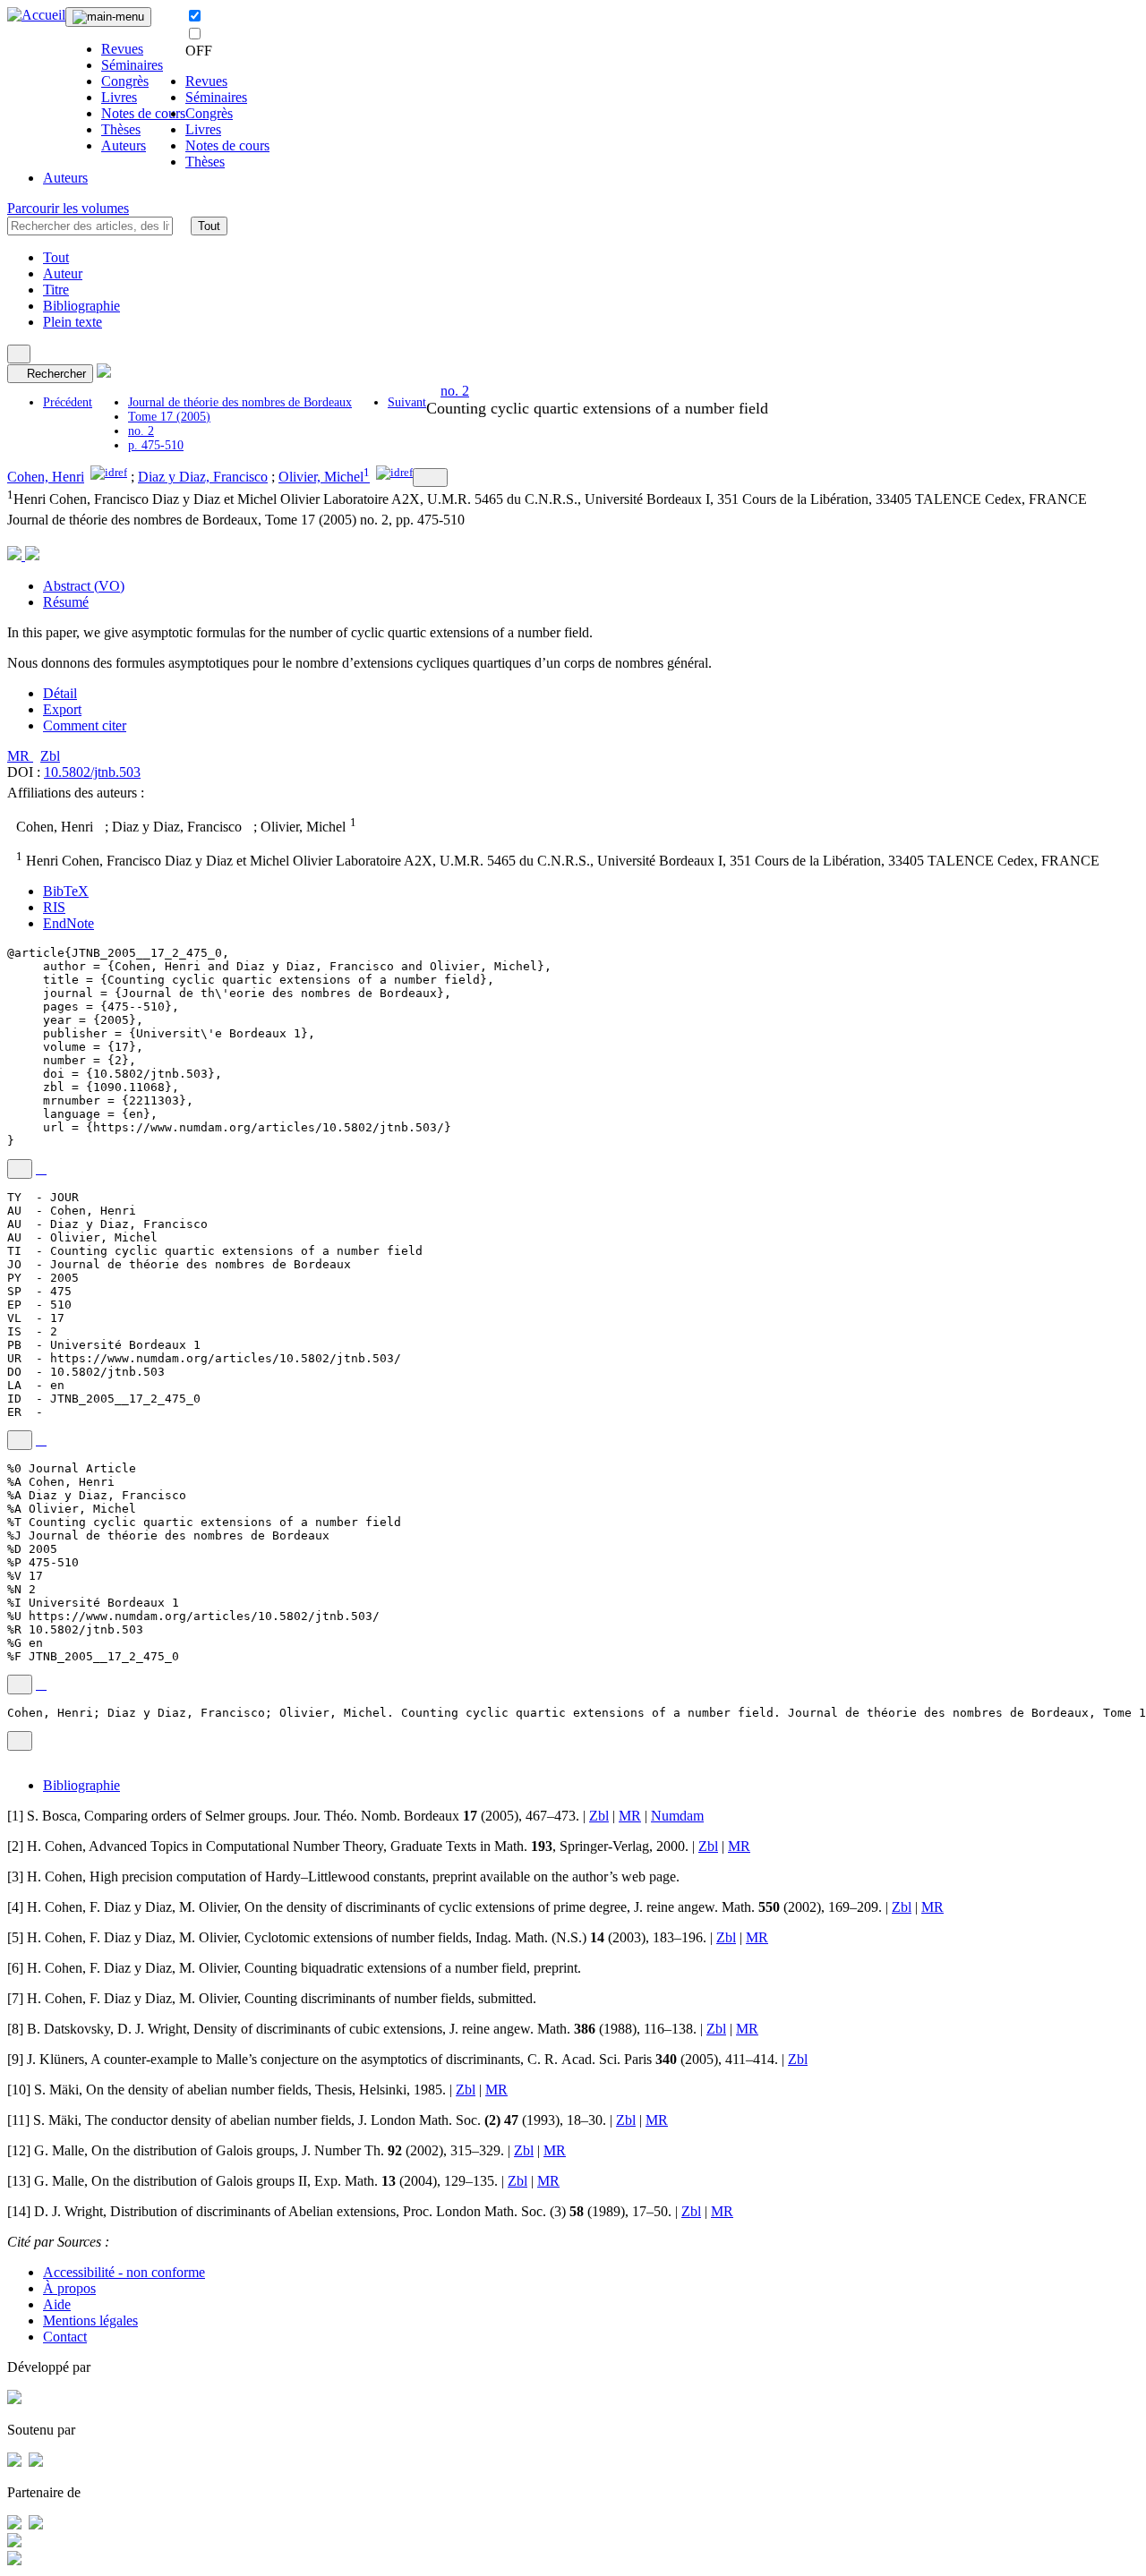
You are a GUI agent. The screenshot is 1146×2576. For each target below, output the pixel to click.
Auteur (63, 273)
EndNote (68, 923)
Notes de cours (143, 113)
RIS (54, 907)
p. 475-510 (156, 445)
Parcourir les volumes (68, 208)
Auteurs (124, 145)
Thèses (121, 129)
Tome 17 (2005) (169, 417)
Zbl (50, 756)
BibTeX (66, 891)
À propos (69, 2288)
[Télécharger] (41, 1169)
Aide (57, 2304)
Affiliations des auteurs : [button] (77, 793)
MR (20, 756)
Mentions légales (90, 2320)
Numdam (677, 1816)
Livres (119, 97)
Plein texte (73, 322)
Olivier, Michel (321, 477)
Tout (209, 226)
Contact (65, 2337)
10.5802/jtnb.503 (92, 772)
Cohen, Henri (46, 477)
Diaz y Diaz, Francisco (203, 477)
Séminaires (132, 65)
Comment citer (85, 725)
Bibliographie (81, 306)
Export (62, 709)
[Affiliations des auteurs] (430, 478)
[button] (182, 226)
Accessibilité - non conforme (124, 2272)
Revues (122, 49)
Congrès (125, 81)
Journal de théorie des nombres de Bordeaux (240, 402)
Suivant (407, 402)
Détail (60, 693)
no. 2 (141, 431)
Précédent (68, 402)
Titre (56, 290)
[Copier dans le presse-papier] (20, 1169)
